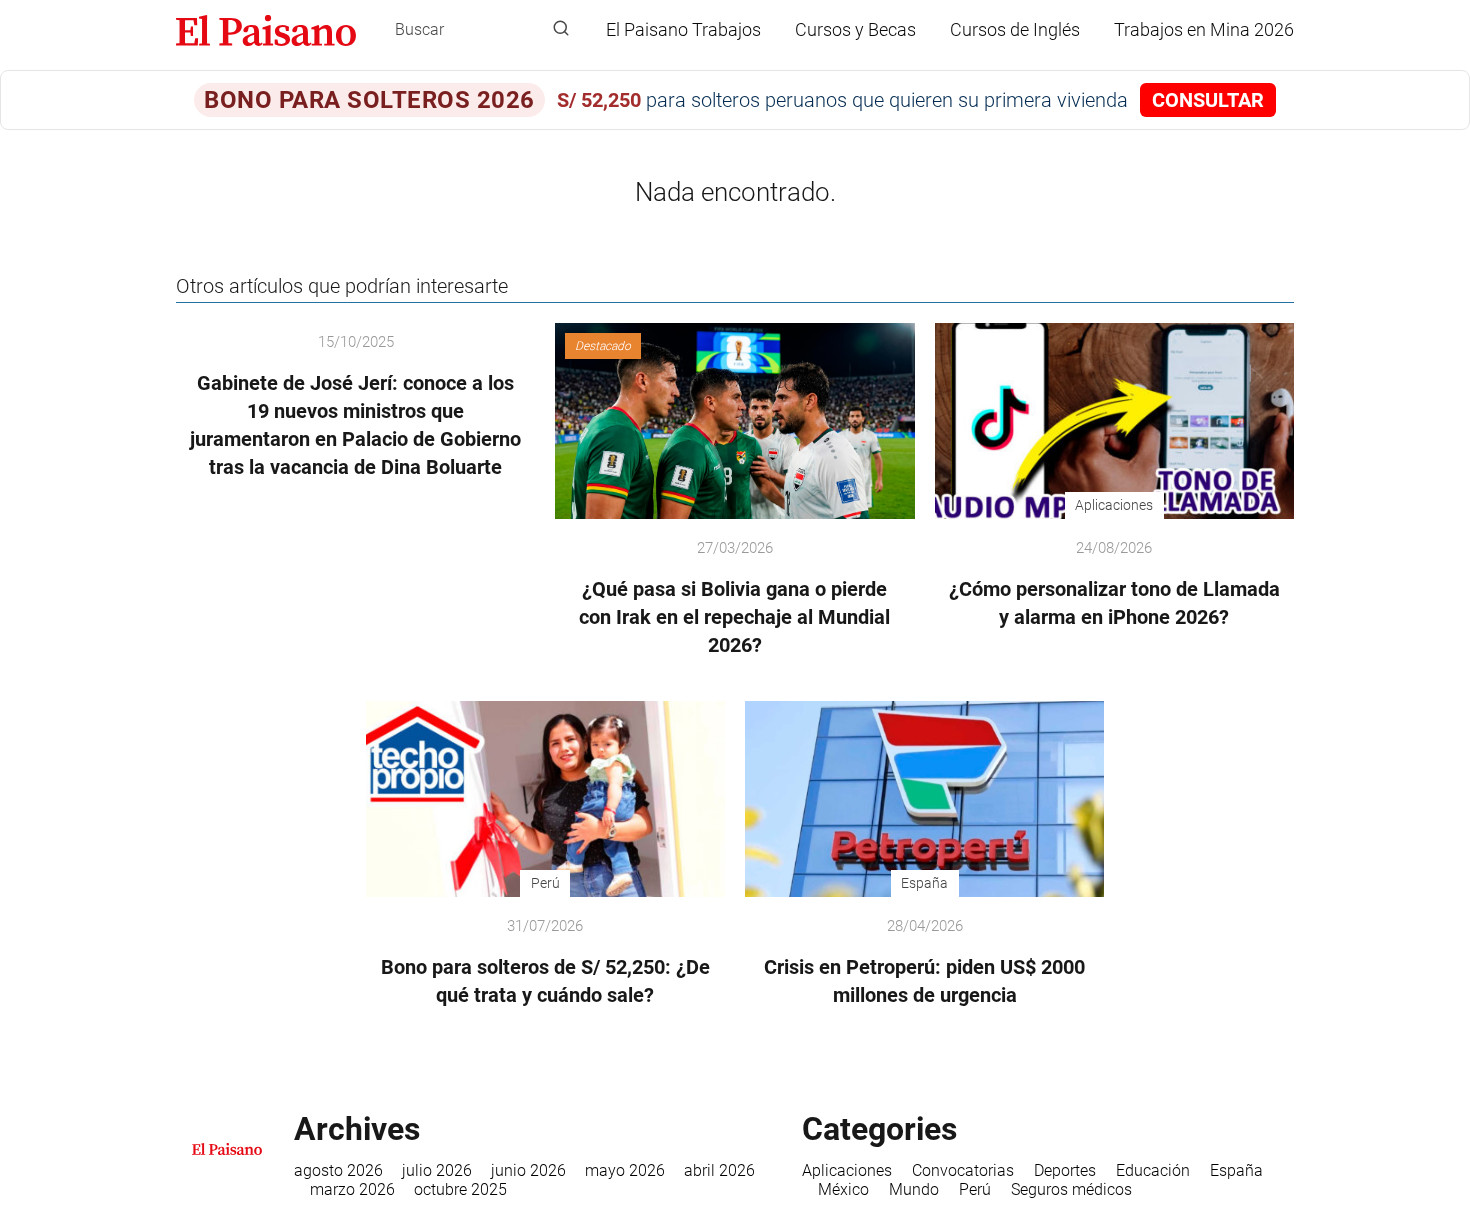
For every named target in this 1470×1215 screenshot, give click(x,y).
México (843, 1189)
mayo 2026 (625, 1170)
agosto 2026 (338, 1170)
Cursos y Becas (855, 29)
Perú (975, 1189)
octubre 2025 (460, 1189)
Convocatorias (963, 1170)
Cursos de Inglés (1015, 29)
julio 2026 (437, 1170)
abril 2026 (719, 1170)
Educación (1153, 1170)
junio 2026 (528, 1170)
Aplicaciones (847, 1170)
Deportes (1065, 1170)
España (1236, 1170)
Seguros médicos (1071, 1189)
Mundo (914, 1189)
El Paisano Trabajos (683, 29)
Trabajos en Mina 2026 (1204, 29)
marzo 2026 (352, 1189)
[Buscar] (561, 29)
